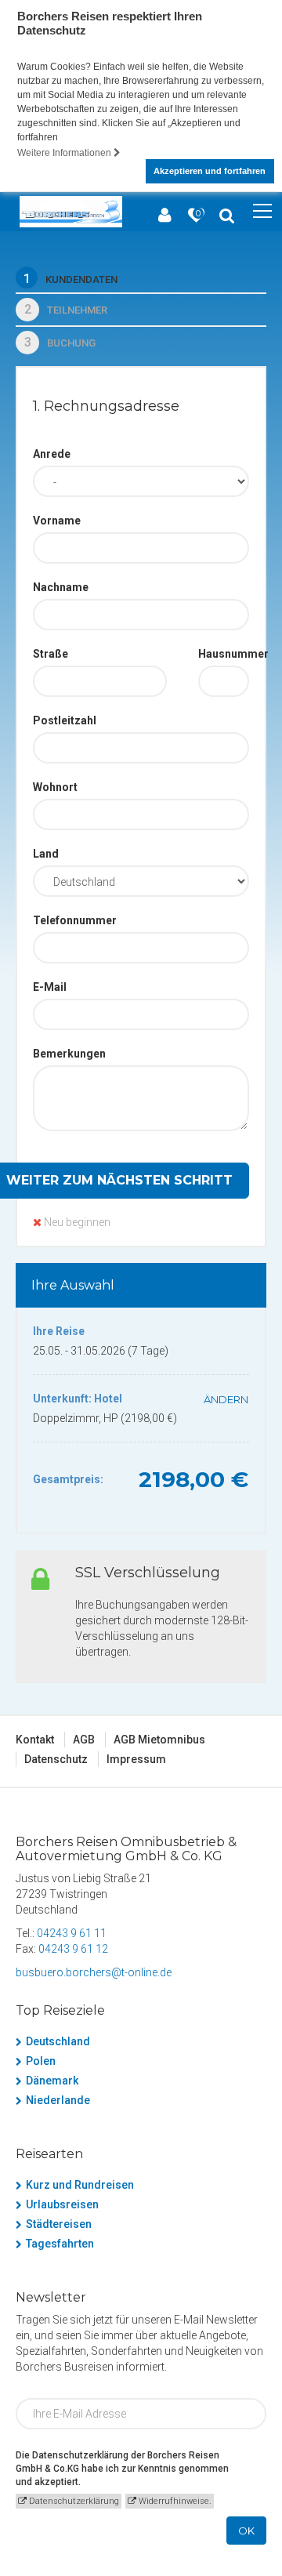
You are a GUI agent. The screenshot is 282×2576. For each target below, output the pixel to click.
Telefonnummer (75, 920)
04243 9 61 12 (73, 1949)
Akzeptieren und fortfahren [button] (210, 171)
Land (46, 854)
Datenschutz (56, 1759)
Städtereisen (59, 2224)
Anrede (52, 454)
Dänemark (52, 2081)
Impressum (136, 1759)
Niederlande (58, 2100)
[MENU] (262, 212)
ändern (226, 1399)
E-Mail (50, 987)
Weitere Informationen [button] (65, 153)
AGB (84, 1740)
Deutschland (58, 2041)
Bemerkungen (69, 1054)
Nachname (61, 587)
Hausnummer (224, 654)
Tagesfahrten (60, 2244)
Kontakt (35, 1740)
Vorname (57, 521)
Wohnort (55, 787)
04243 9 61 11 (72, 1933)
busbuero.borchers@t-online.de (94, 1972)
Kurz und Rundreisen (80, 2185)
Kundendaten (70, 279)
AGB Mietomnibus (159, 1740)
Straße (51, 654)
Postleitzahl (65, 720)
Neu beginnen (76, 1222)
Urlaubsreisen (62, 2204)
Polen (41, 2061)
